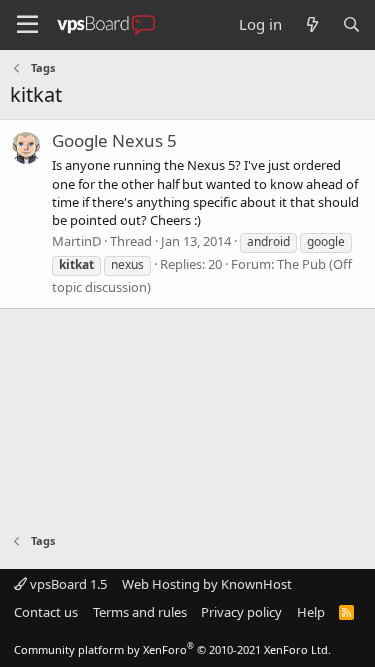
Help (311, 612)
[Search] (351, 24)
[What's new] (311, 24)
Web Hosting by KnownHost (207, 584)
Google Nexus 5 (114, 140)
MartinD (76, 241)
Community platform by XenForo (172, 649)
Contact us (46, 612)
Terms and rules (140, 612)
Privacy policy (241, 612)
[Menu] (27, 25)
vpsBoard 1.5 (67, 584)
